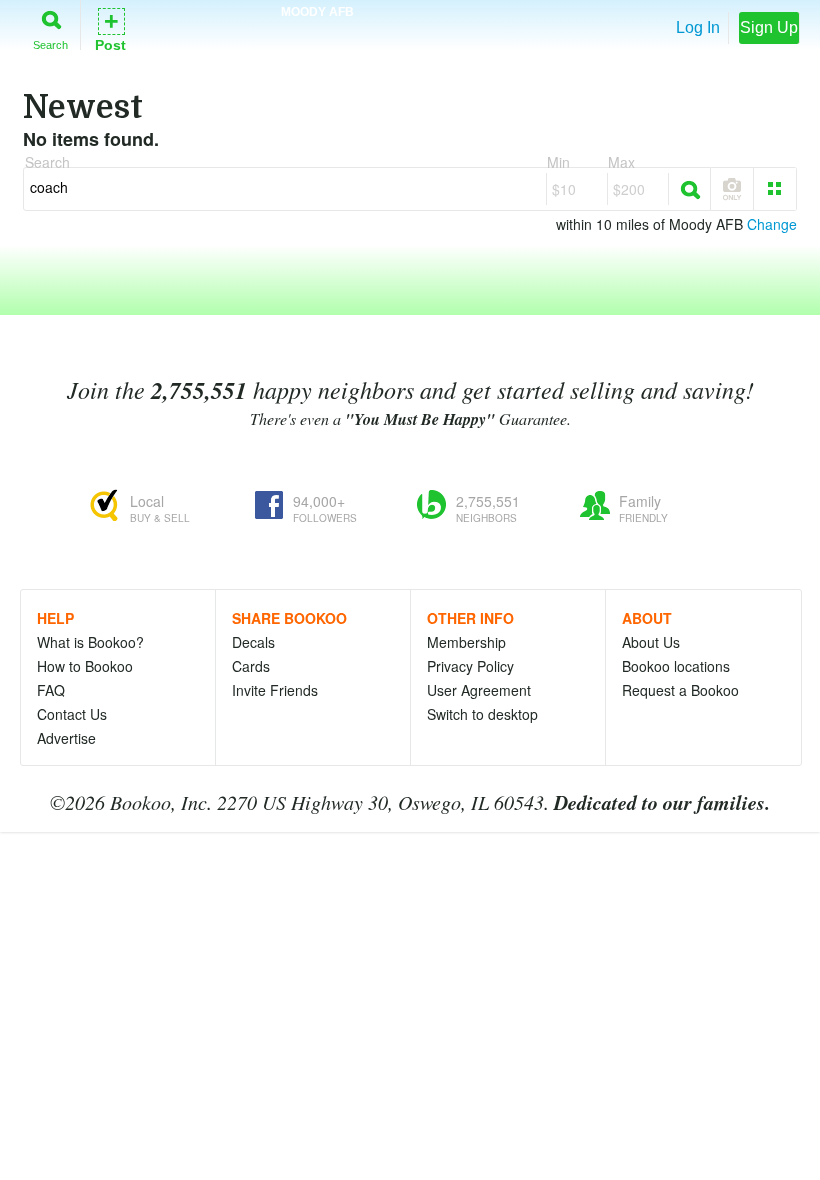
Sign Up (769, 27)
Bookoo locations (676, 666)
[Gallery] (775, 189)
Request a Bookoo (680, 690)
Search (50, 44)
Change (772, 224)
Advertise (66, 738)
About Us (651, 642)
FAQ (51, 690)
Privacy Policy (470, 666)
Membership (466, 642)
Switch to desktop (482, 714)
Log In (698, 27)
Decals (253, 642)
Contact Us (72, 714)
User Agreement (479, 690)
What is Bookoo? (90, 642)
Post (110, 28)
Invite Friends (275, 690)
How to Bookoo (85, 666)
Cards (251, 666)
